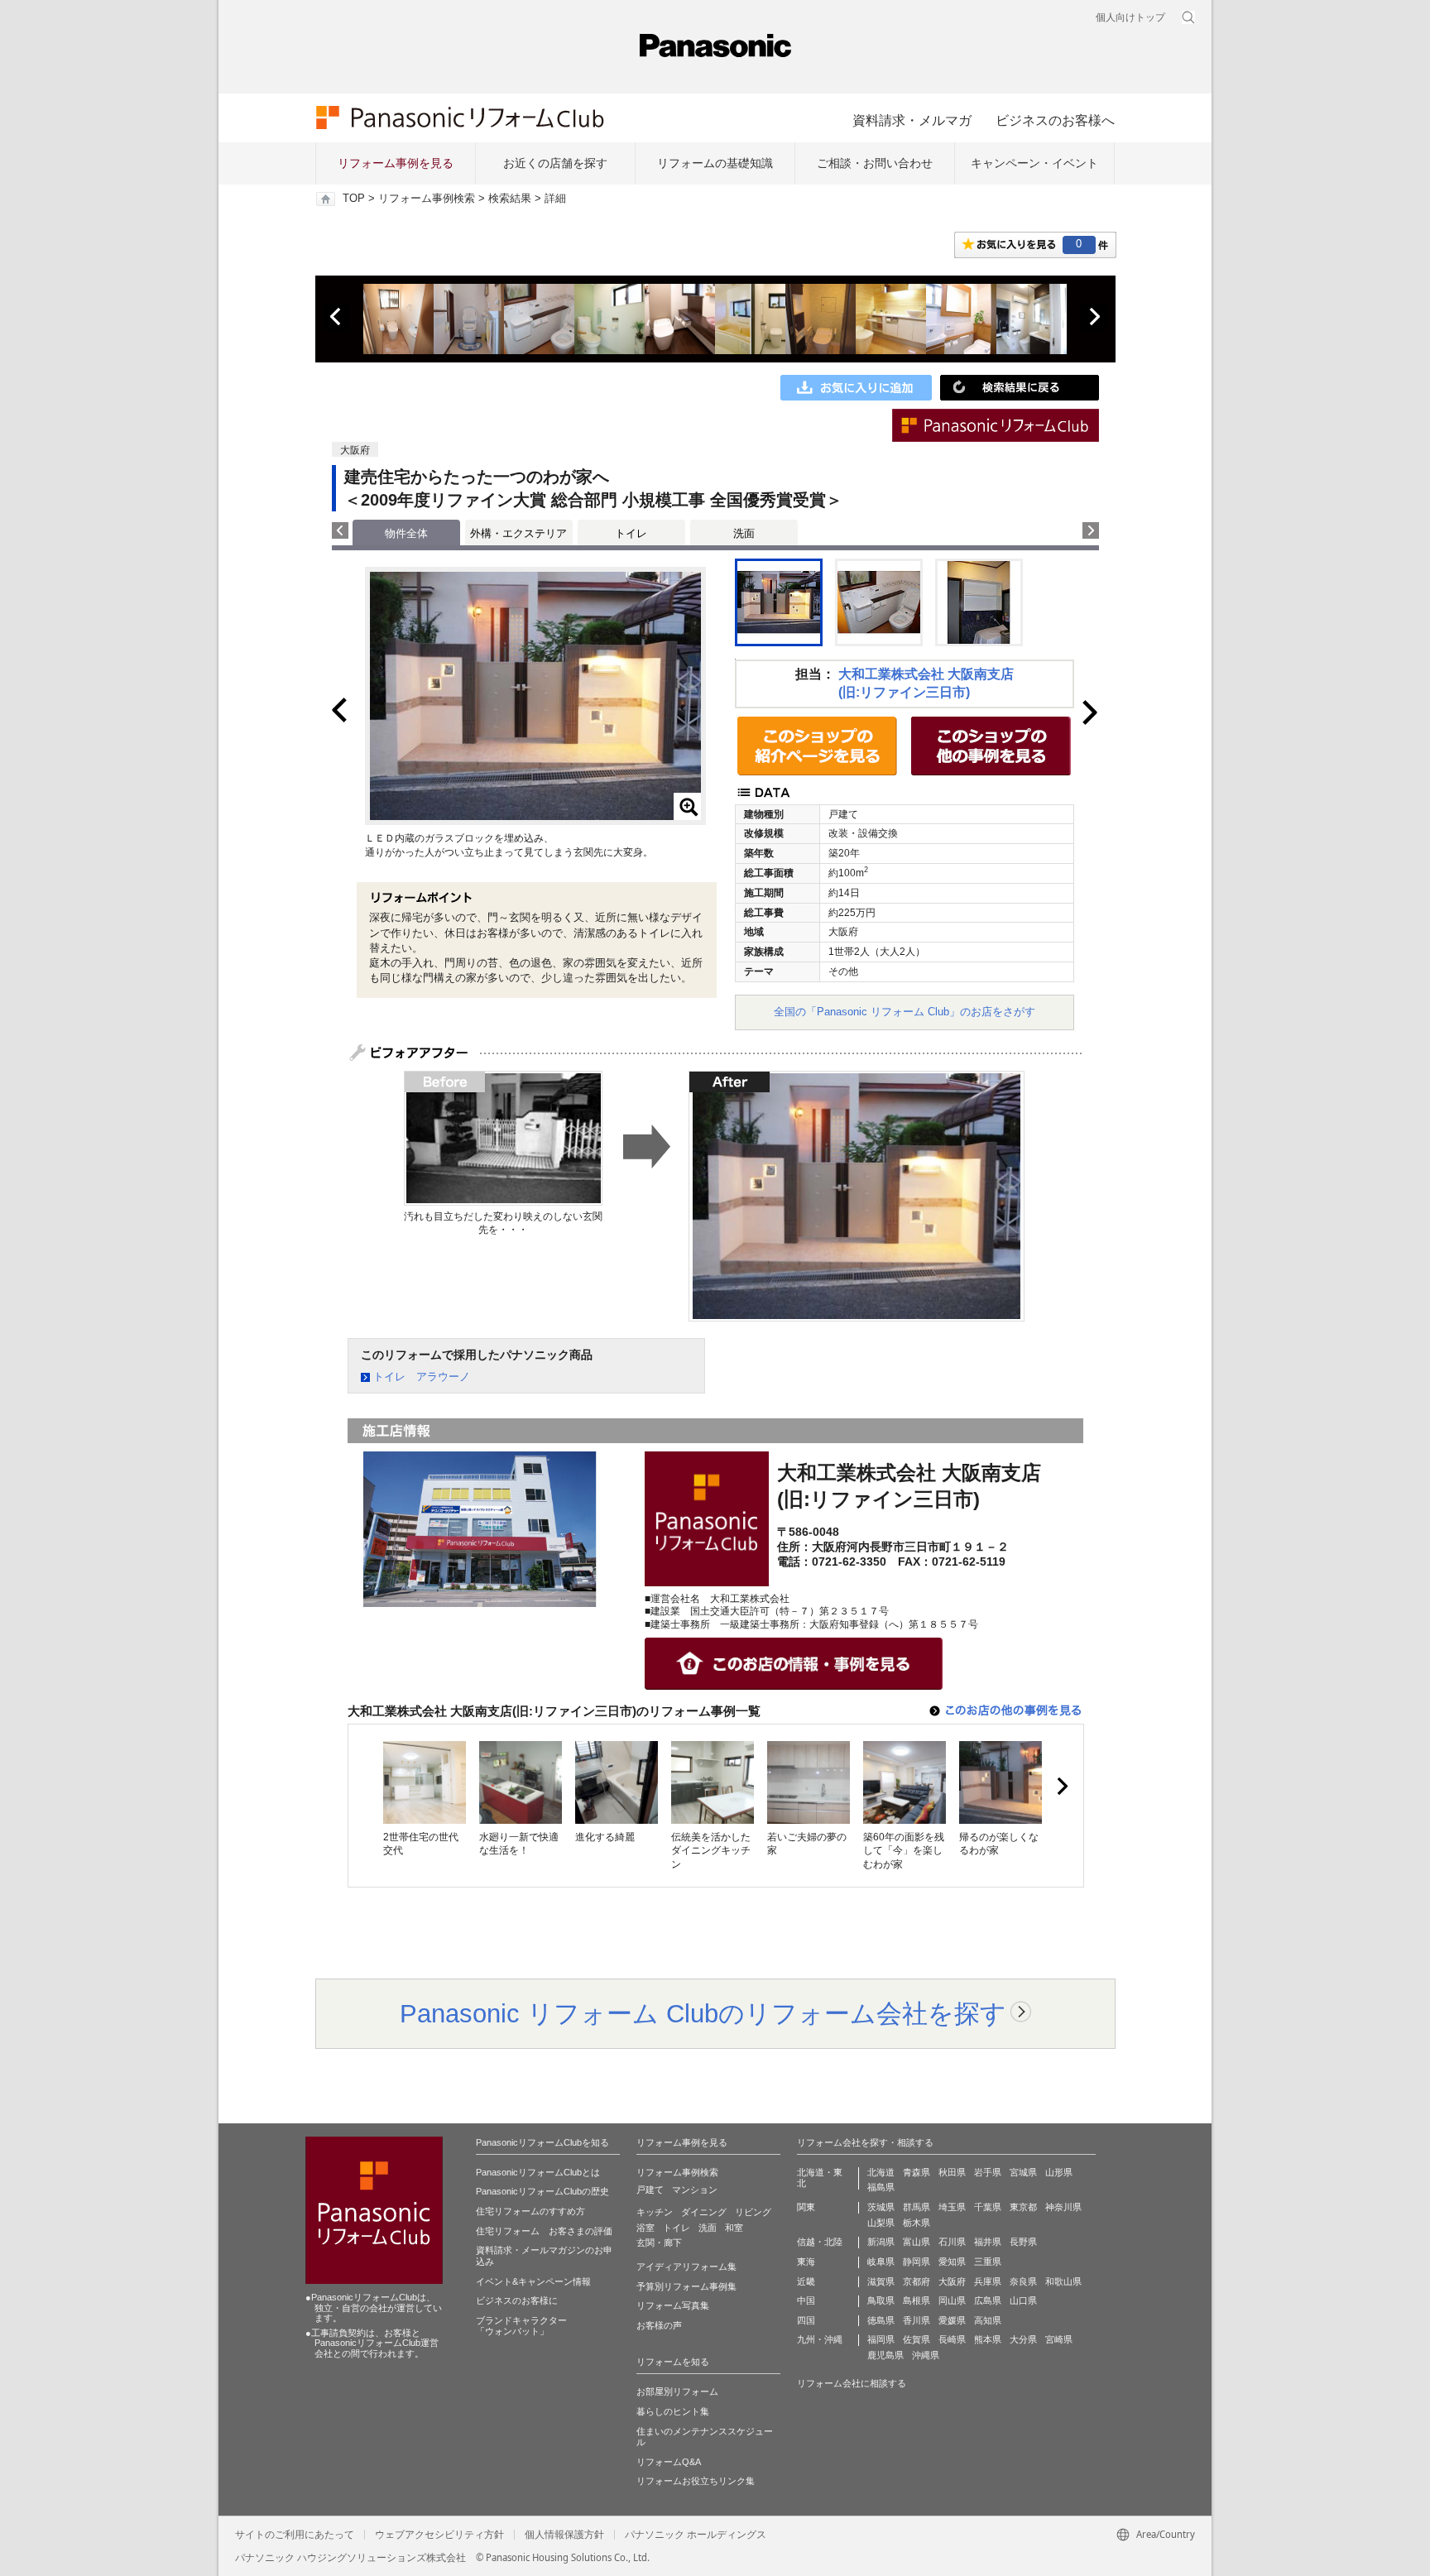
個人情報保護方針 (564, 2535)
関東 (806, 2207)
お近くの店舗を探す (555, 163)
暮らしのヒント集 (673, 2411)
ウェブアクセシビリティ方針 (439, 2535)
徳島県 (881, 2320)
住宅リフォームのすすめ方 (530, 2211)
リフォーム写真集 (673, 2305)
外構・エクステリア (518, 533)
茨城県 (881, 2207)
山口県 (1023, 2300)
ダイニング (704, 2212)
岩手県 (988, 2172)
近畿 (806, 2281)
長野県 (1023, 2242)
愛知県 (952, 2262)
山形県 (1059, 2172)
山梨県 (881, 2223)
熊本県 (988, 2339)
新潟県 (881, 2242)
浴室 (645, 2228)
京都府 (917, 2281)
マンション (695, 2190)
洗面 (744, 533)
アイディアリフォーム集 (686, 2267)
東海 (806, 2262)
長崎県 (952, 2339)
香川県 (917, 2320)
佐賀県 (917, 2339)
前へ (337, 317)
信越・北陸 (820, 2242)
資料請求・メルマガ (912, 120)
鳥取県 (881, 2300)
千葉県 (988, 2207)
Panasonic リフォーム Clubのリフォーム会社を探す (703, 2013)
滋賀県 (881, 2281)
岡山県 (952, 2300)
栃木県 (917, 2223)
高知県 (988, 2320)
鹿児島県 (885, 2355)
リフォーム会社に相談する (852, 2383)
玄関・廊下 (659, 2243)
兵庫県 (988, 2281)
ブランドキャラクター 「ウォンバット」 (521, 2326)
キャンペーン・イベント (1034, 163)
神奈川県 (1063, 2207)
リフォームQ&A (669, 2462)
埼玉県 (952, 2207)
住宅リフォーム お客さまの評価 (544, 2231)
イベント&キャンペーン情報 (533, 2281)
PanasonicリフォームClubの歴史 (542, 2191)
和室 (734, 2228)
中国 (806, 2300)
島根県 (917, 2300)
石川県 (952, 2242)
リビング (753, 2212)
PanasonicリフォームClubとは (538, 2172)
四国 (806, 2320)
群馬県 (917, 2207)
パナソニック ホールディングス (696, 2535)
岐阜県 (881, 2262)
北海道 (881, 2172)
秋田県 (952, 2172)
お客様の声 (659, 2325)
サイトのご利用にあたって (295, 2535)
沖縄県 (926, 2355)
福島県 (881, 2187)
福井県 (988, 2242)
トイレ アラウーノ (422, 1377)
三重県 (988, 2262)
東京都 (1023, 2207)
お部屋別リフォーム (677, 2391)
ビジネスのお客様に (517, 2300)
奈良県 (1023, 2281)
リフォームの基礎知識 (715, 163)
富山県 (917, 2242)
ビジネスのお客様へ (1055, 120)
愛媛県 (952, 2320)
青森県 (917, 2172)
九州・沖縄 (820, 2339)
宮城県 (1023, 2172)
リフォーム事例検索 (427, 199)
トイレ (631, 533)
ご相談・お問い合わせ (875, 163)
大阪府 (952, 2281)
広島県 (988, 2300)
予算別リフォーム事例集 (686, 2286)
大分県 (1023, 2339)
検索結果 (510, 199)
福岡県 (881, 2339)
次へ (1094, 317)
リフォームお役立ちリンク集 (696, 2481)
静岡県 (917, 2262)
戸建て (650, 2190)
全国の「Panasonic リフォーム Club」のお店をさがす (905, 1012)
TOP (354, 199)
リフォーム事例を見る (396, 163)
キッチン (655, 2212)
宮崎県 (1059, 2339)
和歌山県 (1063, 2281)
